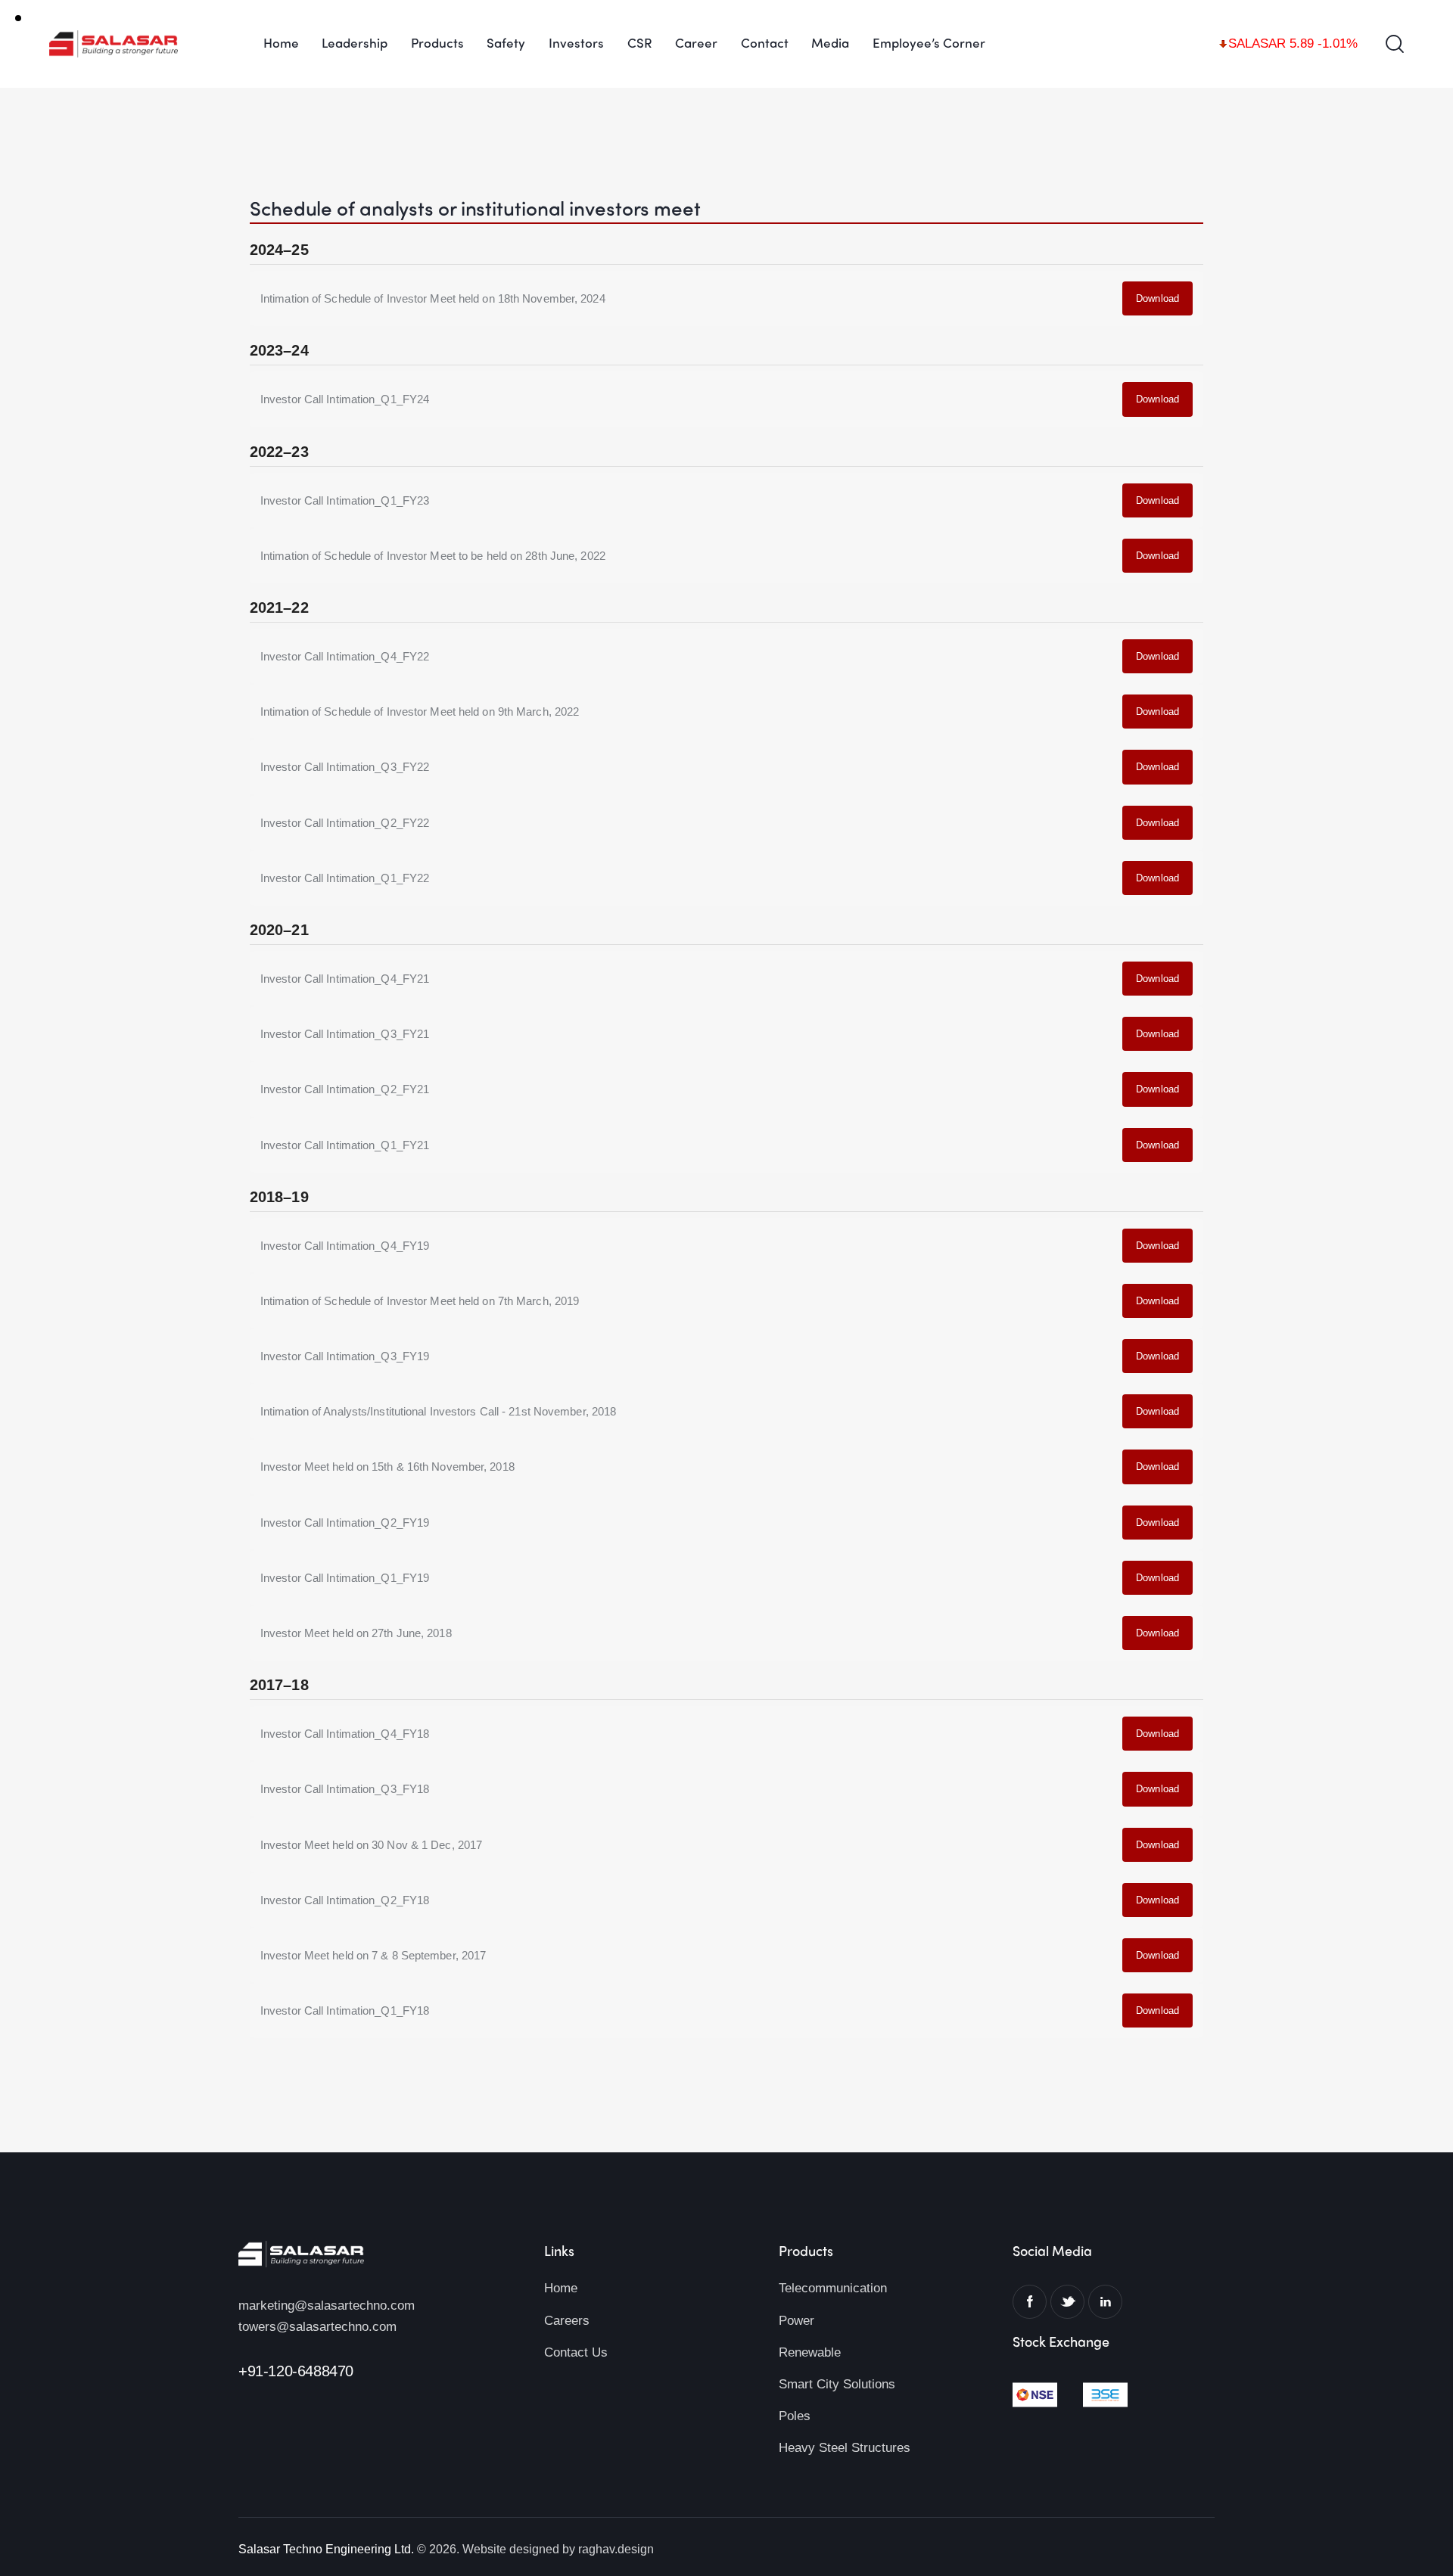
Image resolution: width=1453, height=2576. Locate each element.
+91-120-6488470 (296, 2371)
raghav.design (616, 2549)
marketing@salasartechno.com (327, 2306)
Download (1157, 298)
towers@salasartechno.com (317, 2327)
